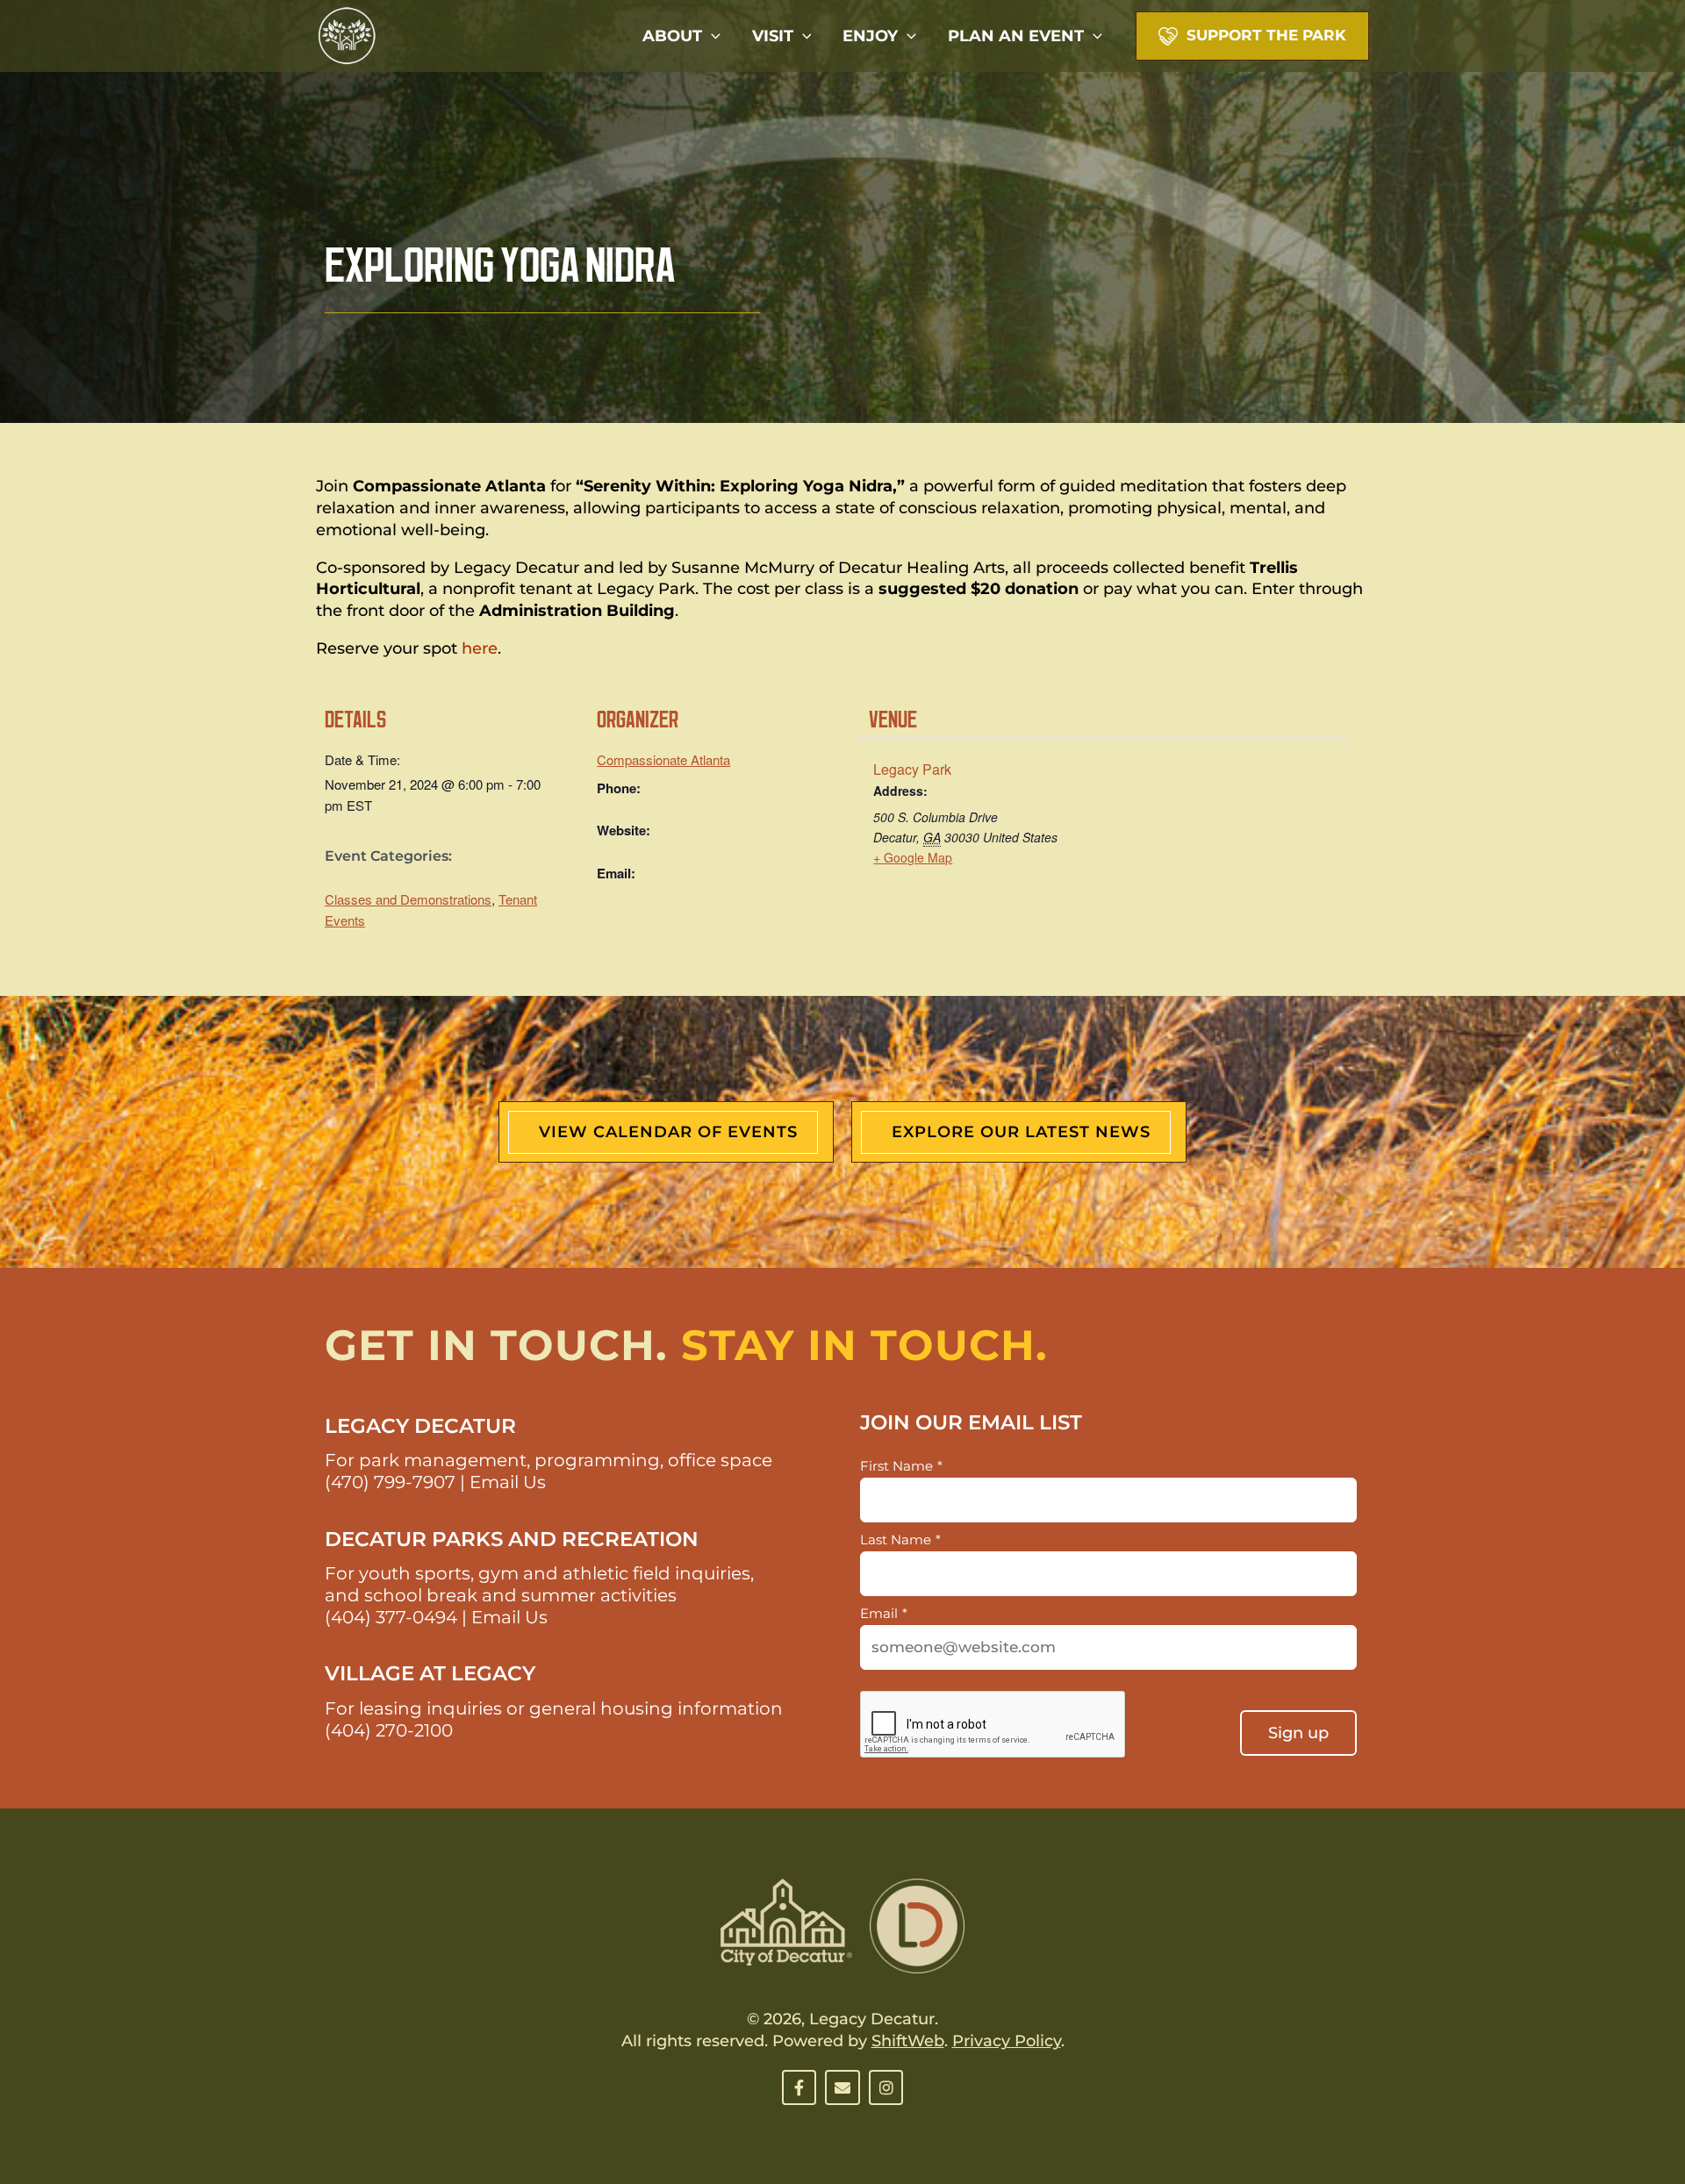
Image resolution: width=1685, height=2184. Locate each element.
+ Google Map (913, 857)
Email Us (508, 1482)
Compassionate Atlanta (663, 759)
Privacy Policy (1007, 2041)
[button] (711, 36)
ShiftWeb (908, 2041)
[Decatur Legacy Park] (347, 35)
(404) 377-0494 (391, 1617)
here (480, 648)
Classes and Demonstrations (408, 899)
